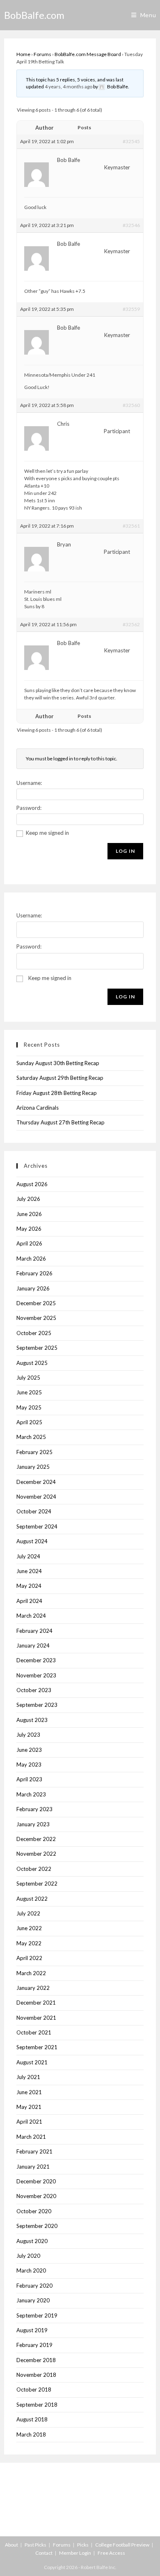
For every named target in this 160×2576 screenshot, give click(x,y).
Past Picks (35, 2545)
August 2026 (32, 1184)
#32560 (131, 405)
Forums (42, 54)
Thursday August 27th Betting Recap (61, 1122)
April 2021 (29, 2122)
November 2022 (36, 1854)
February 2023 (34, 1809)
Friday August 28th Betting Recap (57, 1093)
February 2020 (34, 2286)
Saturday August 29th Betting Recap (60, 1078)
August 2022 (32, 1899)
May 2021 (29, 2107)
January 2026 (33, 1288)
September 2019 (37, 2315)
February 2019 (34, 2345)
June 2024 (29, 1571)
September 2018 (37, 2405)
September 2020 (37, 2226)
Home (23, 54)
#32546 (131, 225)
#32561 (131, 526)
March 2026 (31, 1259)
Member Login (75, 2553)
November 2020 (36, 2196)
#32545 (131, 141)
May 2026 (29, 1229)
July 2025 (28, 1378)
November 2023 (36, 1675)
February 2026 (34, 1273)
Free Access (111, 2553)
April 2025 (29, 1422)
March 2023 (31, 1794)
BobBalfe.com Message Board (88, 54)
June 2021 (29, 2092)
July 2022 (28, 1913)
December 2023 (36, 1660)
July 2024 (28, 1556)
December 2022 (36, 1839)
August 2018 (32, 2419)
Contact (44, 2553)
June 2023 (29, 1750)
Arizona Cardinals (38, 1108)
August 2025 (32, 1363)
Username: (29, 783)
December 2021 (36, 2003)
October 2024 (34, 1511)
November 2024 (36, 1497)
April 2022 (29, 1958)
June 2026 (29, 1214)
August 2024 (32, 1541)
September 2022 (37, 1884)
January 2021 (33, 2167)
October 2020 (34, 2211)
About (11, 2545)
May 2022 (29, 1943)
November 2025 (36, 1318)
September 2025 (37, 1348)
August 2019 (32, 2330)
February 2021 (34, 2151)
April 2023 (29, 1779)
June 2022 (29, 1928)
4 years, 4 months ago (69, 87)
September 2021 (37, 2047)
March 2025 (31, 1437)
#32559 (131, 309)
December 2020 (36, 2181)
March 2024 (31, 1616)
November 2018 (36, 2375)
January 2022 (33, 1988)
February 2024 (34, 1631)
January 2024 (33, 1645)
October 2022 (34, 1869)
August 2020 (32, 2241)
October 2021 (34, 2032)
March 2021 (31, 2137)
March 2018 (31, 2434)
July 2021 (28, 2077)
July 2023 (28, 1735)
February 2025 (34, 1452)
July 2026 (28, 1199)
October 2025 (34, 1333)
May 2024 (29, 1586)
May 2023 (29, 1765)
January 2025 (33, 1467)
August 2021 (32, 2062)
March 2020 (31, 2270)
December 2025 (36, 1303)
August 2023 (32, 1720)
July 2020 (28, 2256)
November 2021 (36, 2018)
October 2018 (34, 2389)
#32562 (131, 624)
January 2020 (33, 2300)
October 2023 (34, 1690)
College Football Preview (122, 2545)
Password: (29, 808)
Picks (83, 2545)
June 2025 (29, 1392)
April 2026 (29, 1243)
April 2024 (29, 1601)
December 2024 (36, 1482)
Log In (125, 851)
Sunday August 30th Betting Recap (58, 1063)
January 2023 (33, 1824)
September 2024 (37, 1526)
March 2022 (31, 1973)
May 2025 (29, 1407)
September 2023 (37, 1705)
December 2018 (36, 2360)
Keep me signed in (47, 833)
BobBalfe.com (34, 15)
